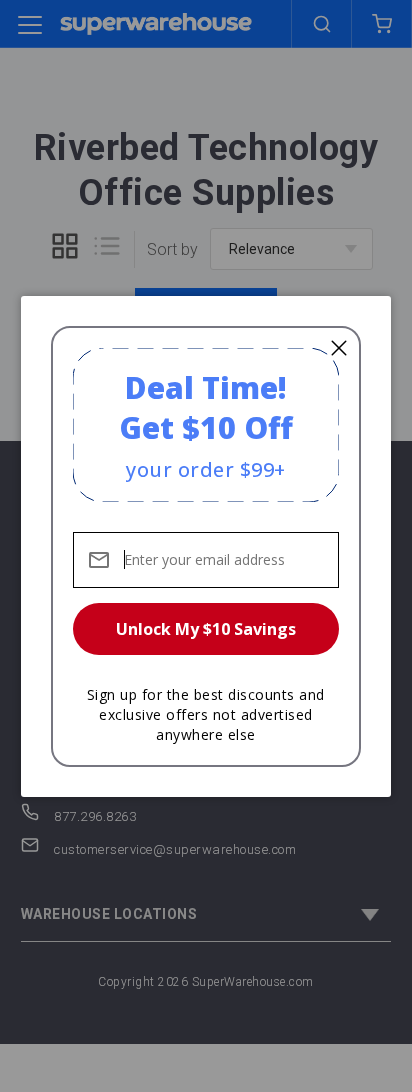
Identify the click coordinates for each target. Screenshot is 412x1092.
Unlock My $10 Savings (206, 629)
